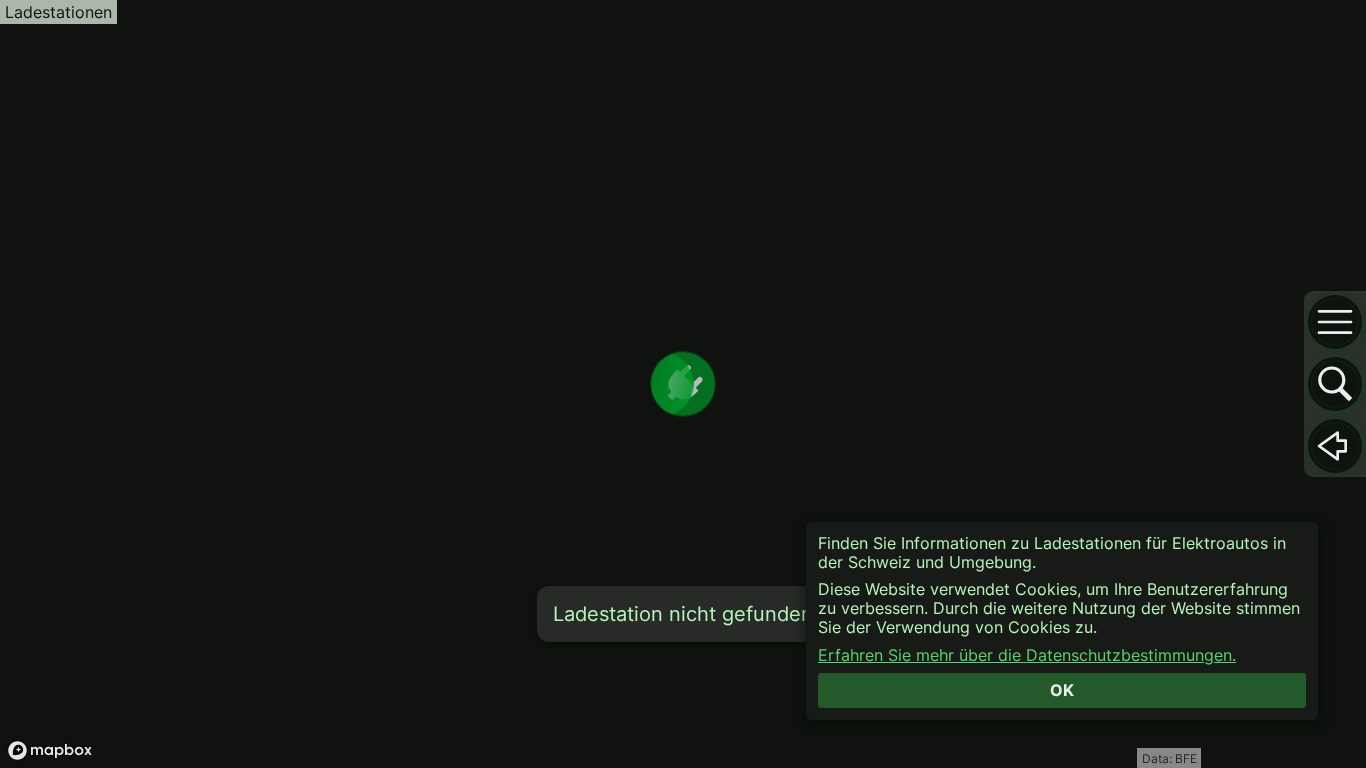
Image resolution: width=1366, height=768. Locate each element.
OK (1062, 690)
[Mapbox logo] (50, 750)
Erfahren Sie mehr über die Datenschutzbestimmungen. (1027, 655)
